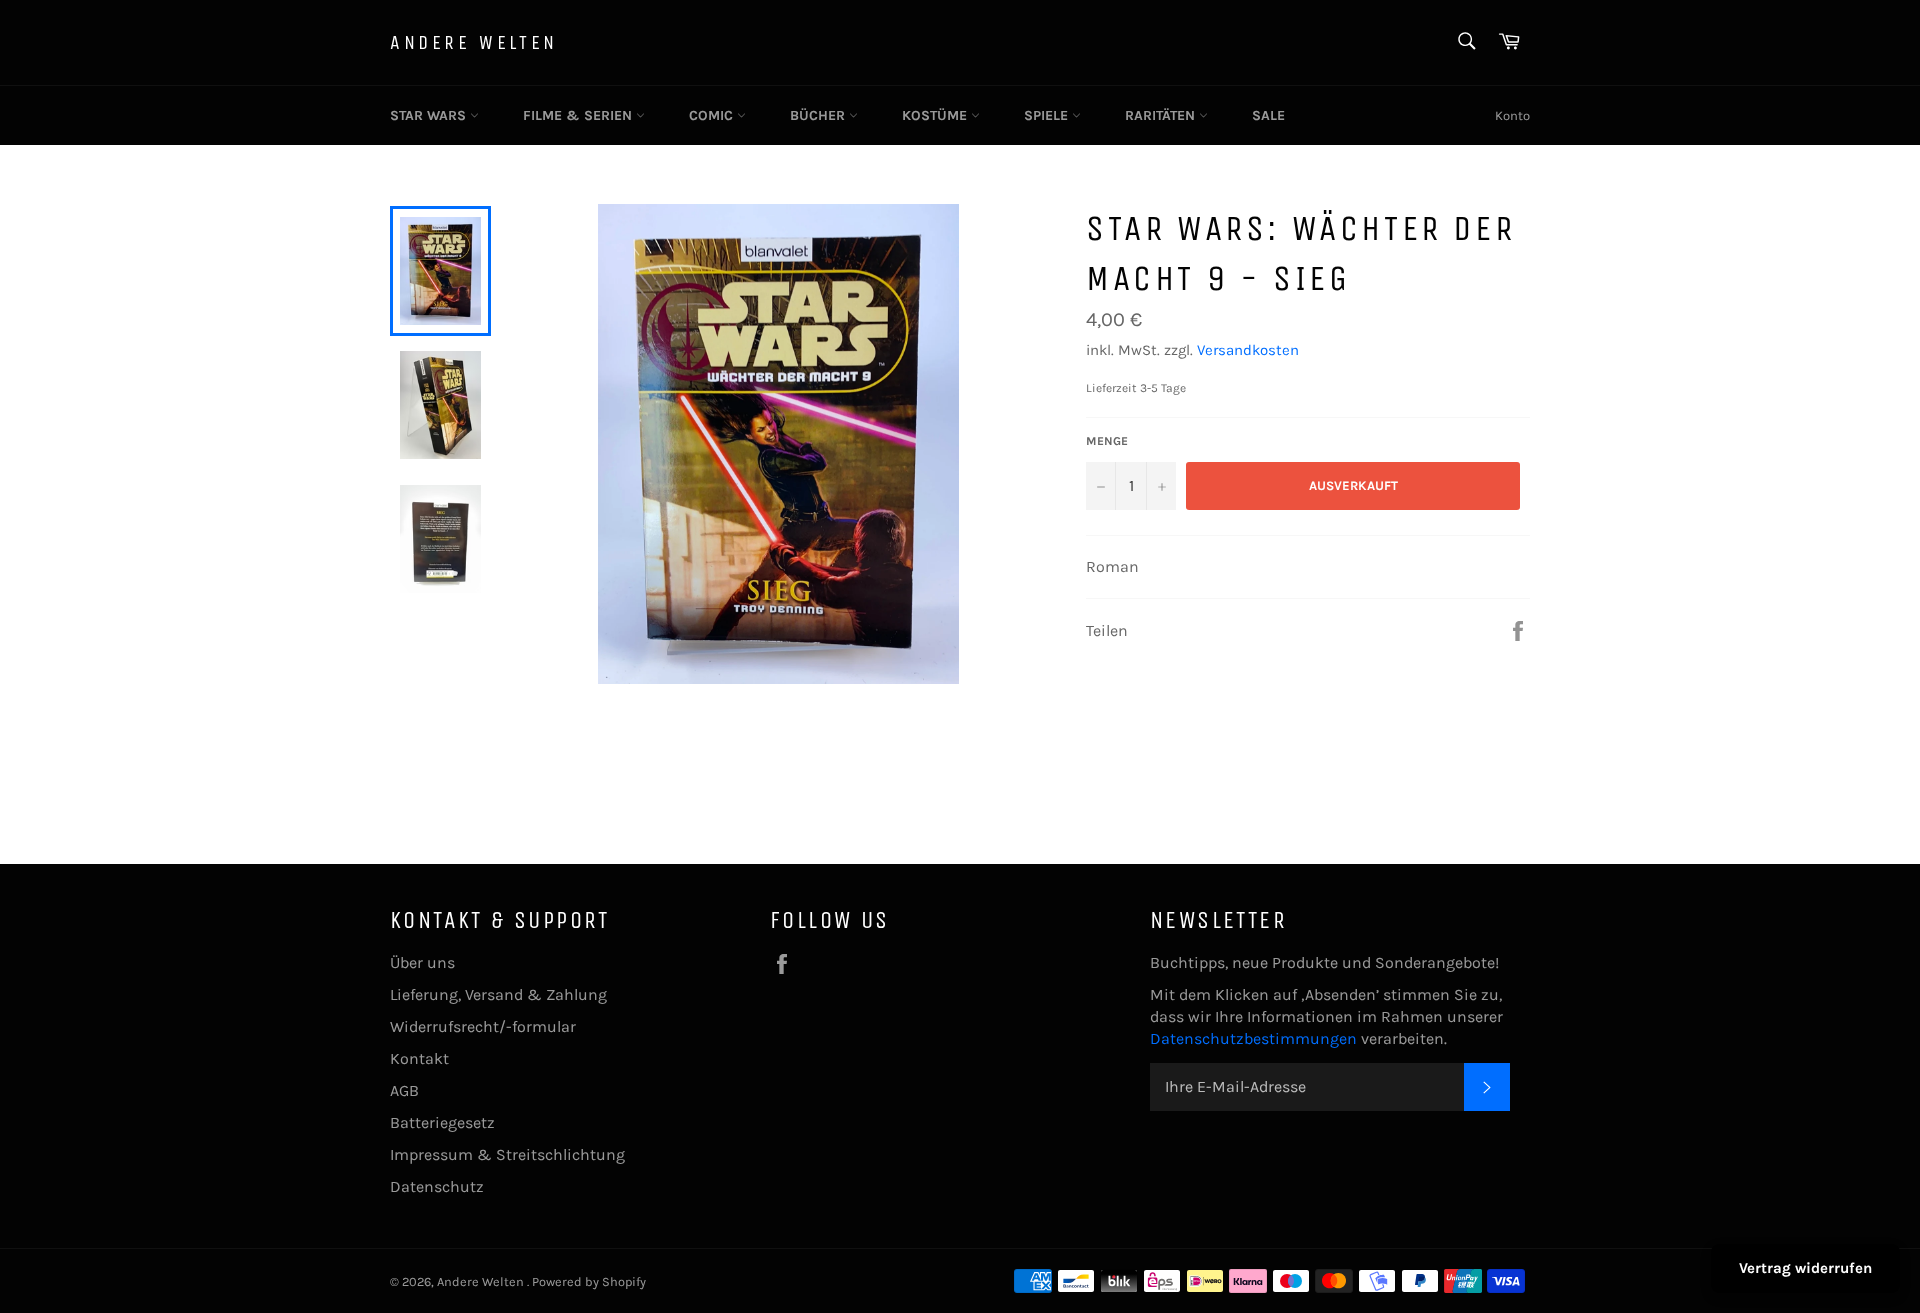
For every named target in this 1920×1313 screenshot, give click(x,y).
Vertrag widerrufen (1805, 1268)
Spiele (1048, 115)
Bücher (819, 115)
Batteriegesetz (442, 1122)
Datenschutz (437, 1186)
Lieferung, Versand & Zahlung (498, 994)
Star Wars (430, 115)
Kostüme (936, 115)
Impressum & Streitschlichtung (507, 1154)
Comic (713, 115)
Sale (1268, 115)
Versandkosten (1248, 350)
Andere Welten (474, 42)
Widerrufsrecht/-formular (483, 1026)
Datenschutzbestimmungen (1255, 1038)
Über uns (422, 962)
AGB (404, 1090)
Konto (1512, 115)
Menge (1107, 441)
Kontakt (419, 1058)
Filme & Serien (579, 115)
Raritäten (1162, 115)
